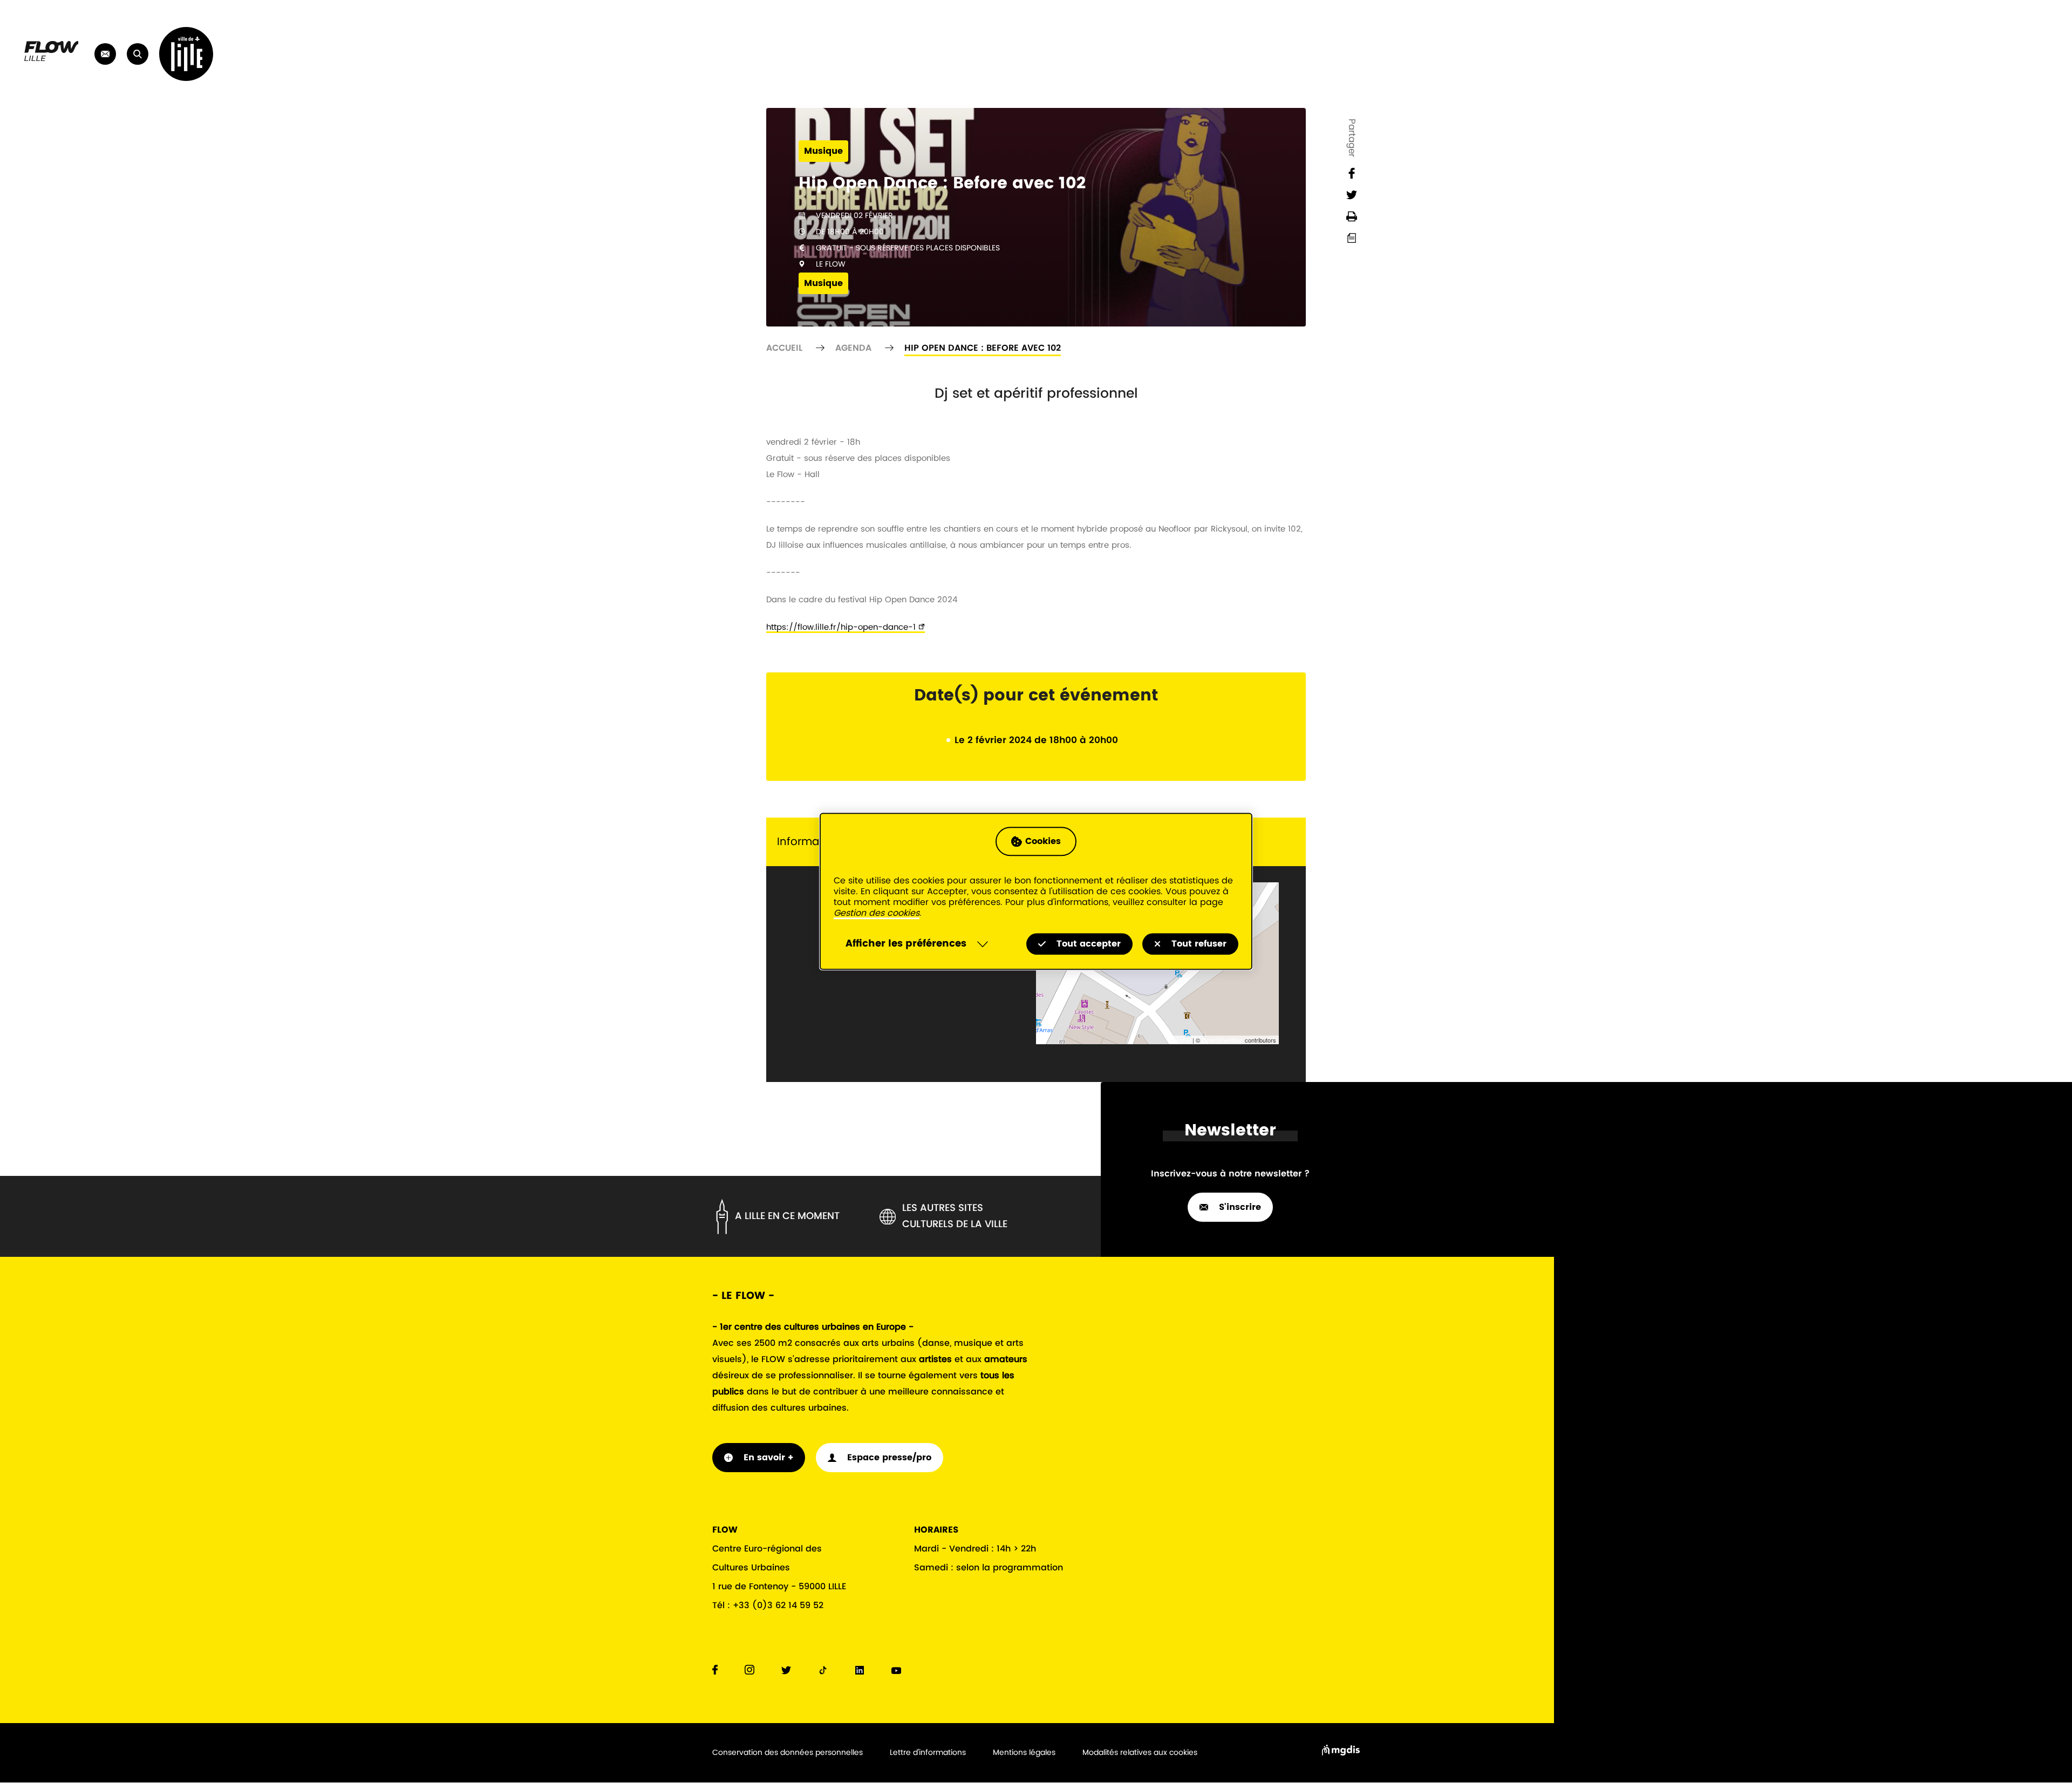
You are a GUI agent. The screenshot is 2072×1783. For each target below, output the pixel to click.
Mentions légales (1024, 1753)
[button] (138, 54)
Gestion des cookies (877, 914)
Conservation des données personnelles (788, 1753)
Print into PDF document (1352, 238)
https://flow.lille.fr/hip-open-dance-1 (841, 627)
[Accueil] (51, 59)
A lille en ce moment (787, 1216)
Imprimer (1352, 216)
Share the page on (1352, 173)
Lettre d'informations (928, 1753)
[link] (105, 54)
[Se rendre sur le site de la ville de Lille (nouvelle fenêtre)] (186, 54)
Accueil (784, 348)
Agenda (853, 348)
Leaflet (1182, 1040)
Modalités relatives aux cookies (1140, 1753)
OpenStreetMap (1222, 1040)
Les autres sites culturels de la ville (955, 1216)
